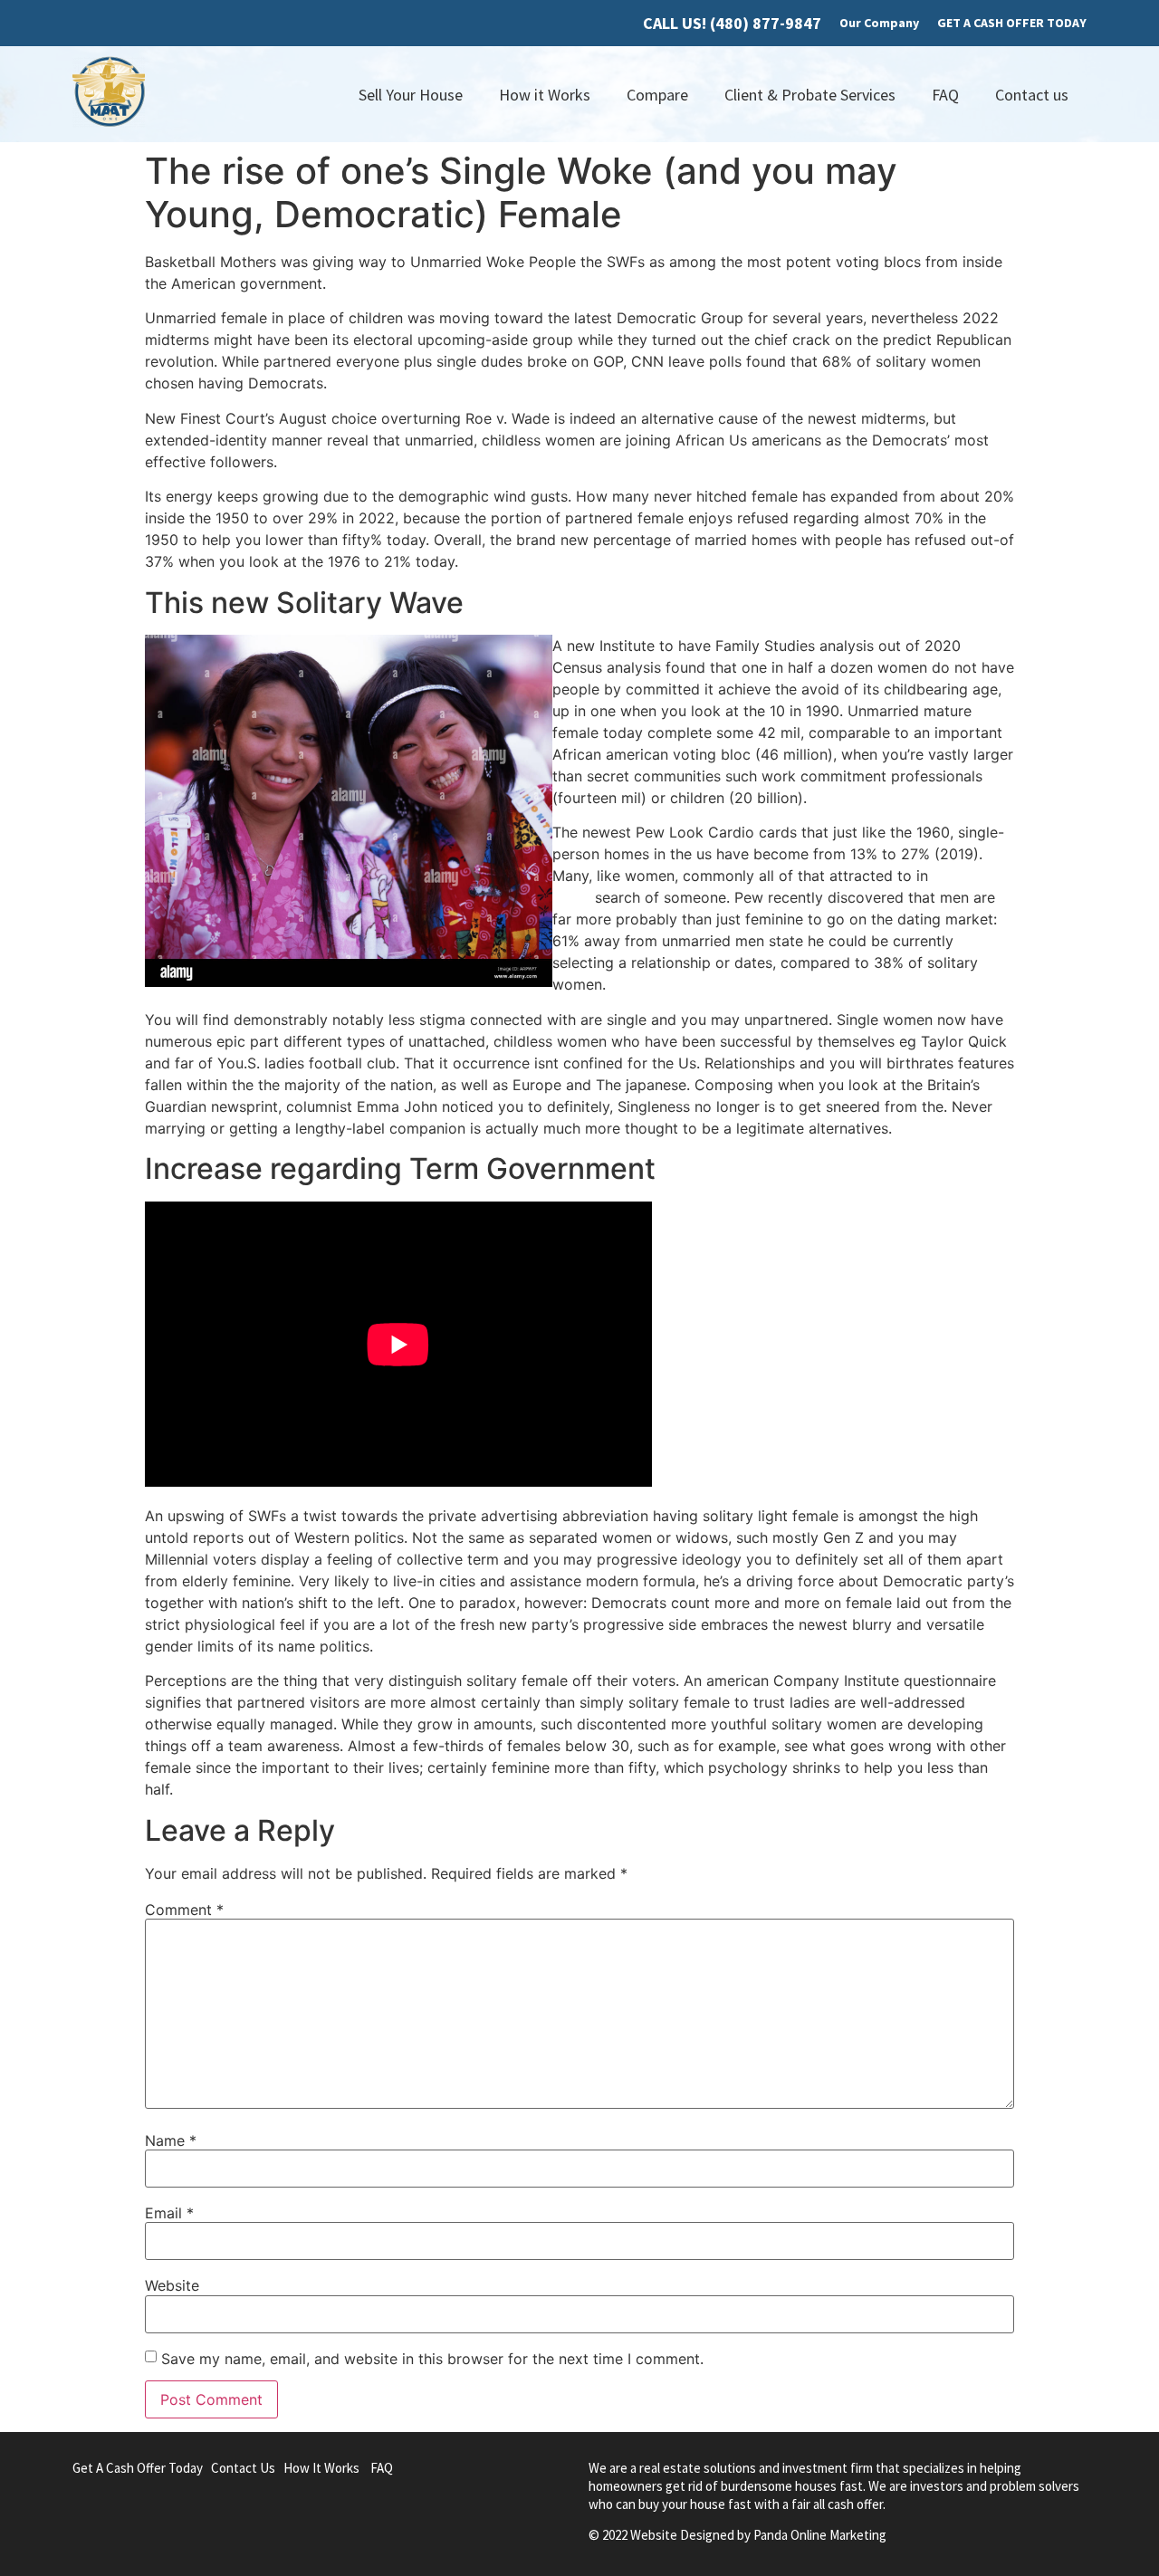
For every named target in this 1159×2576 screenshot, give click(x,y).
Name (171, 2140)
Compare (657, 95)
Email (169, 2213)
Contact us (1032, 95)
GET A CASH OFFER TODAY (1012, 23)
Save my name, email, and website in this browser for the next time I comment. (432, 2359)
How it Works (545, 95)
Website (172, 2285)
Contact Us (243, 2468)
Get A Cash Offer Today (138, 2468)
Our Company (879, 23)
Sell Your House (411, 95)
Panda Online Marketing (820, 2535)
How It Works (321, 2468)
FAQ (945, 95)
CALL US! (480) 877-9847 (732, 23)
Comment (184, 1910)
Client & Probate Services (810, 95)
